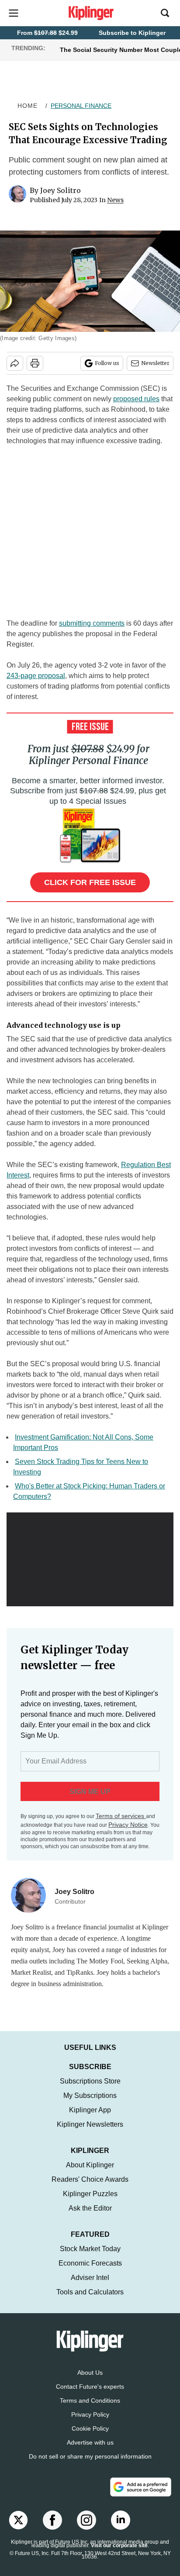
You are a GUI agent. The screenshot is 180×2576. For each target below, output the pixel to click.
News (115, 200)
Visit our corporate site (119, 2554)
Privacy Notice (128, 1825)
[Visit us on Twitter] (18, 2529)
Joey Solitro (61, 190)
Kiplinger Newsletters (90, 2133)
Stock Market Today (90, 2257)
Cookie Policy (90, 2437)
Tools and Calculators (90, 2301)
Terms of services (121, 1816)
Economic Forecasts (90, 2272)
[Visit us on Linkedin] (121, 2529)
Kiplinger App (90, 2119)
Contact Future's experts (90, 2395)
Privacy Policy (90, 2423)
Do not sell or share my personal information (90, 2465)
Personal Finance (81, 106)
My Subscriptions (90, 2104)
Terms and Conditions (90, 2409)
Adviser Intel (90, 2286)
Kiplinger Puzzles (90, 2202)
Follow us (107, 363)
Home (28, 106)
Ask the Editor (90, 2217)
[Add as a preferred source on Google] (141, 2496)
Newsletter (155, 363)
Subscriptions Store (90, 2090)
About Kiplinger (90, 2174)
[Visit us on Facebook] (52, 2529)
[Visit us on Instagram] (87, 2529)
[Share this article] (15, 363)
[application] (90, 1559)
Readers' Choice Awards (90, 2188)
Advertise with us (90, 2451)
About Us (90, 2381)
